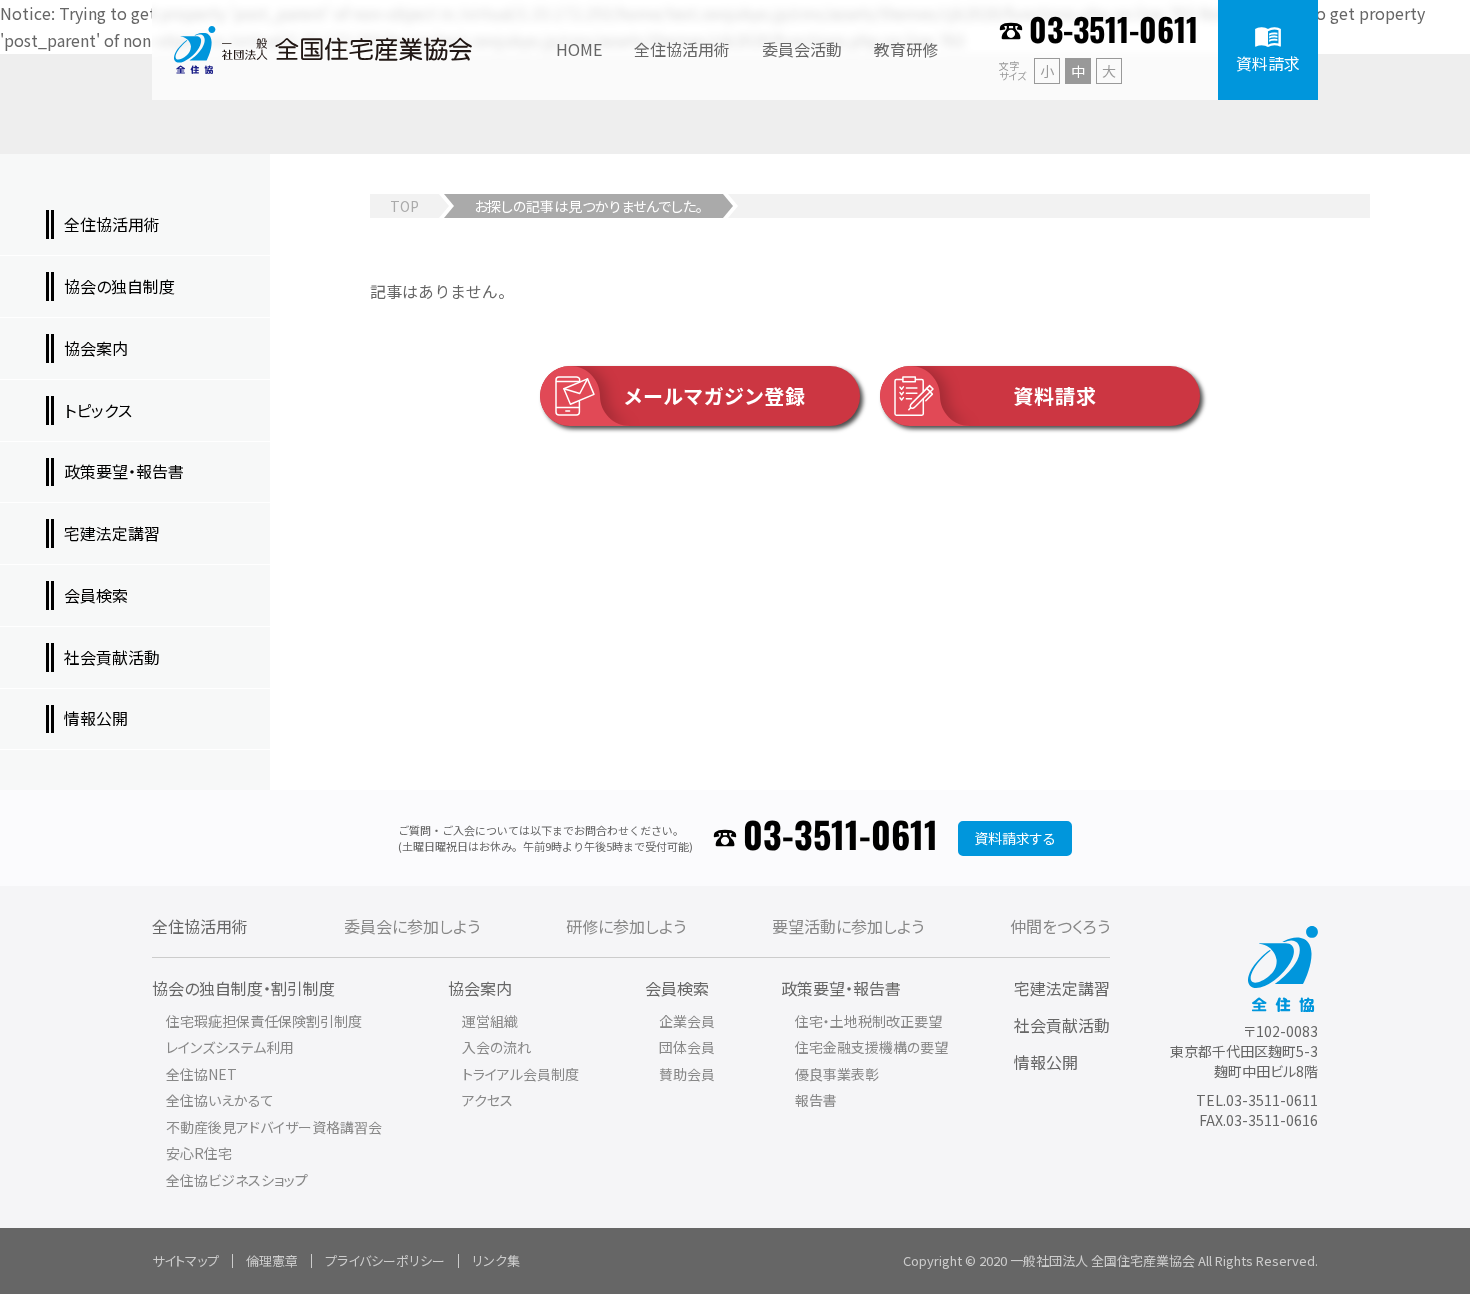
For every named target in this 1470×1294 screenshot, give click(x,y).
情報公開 (1046, 1062)
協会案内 (480, 988)
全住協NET (201, 1074)
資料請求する (1015, 838)
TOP (404, 206)
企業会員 (687, 1021)
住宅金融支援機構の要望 (871, 1047)
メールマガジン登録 (715, 395)
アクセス (487, 1100)
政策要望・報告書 (841, 988)
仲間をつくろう (1060, 926)
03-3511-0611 (1113, 32)
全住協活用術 (200, 926)
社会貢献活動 (1062, 1025)
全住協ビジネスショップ (237, 1180)
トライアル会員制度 (520, 1074)
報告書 (816, 1100)
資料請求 (1055, 395)
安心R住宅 (199, 1153)
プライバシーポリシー (385, 1260)
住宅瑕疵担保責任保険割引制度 (264, 1021)
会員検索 (677, 988)
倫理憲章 (272, 1260)
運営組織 (490, 1021)
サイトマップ (185, 1260)
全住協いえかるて (220, 1100)
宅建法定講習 (1062, 988)
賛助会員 (687, 1074)
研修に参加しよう (626, 926)
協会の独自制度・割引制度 (243, 988)
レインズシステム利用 (230, 1047)
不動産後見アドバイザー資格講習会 (274, 1127)
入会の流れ (496, 1047)
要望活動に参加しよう (848, 926)
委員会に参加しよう (412, 926)
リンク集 (496, 1260)
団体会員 (687, 1047)
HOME (579, 49)
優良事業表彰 (837, 1074)
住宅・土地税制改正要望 (868, 1021)
